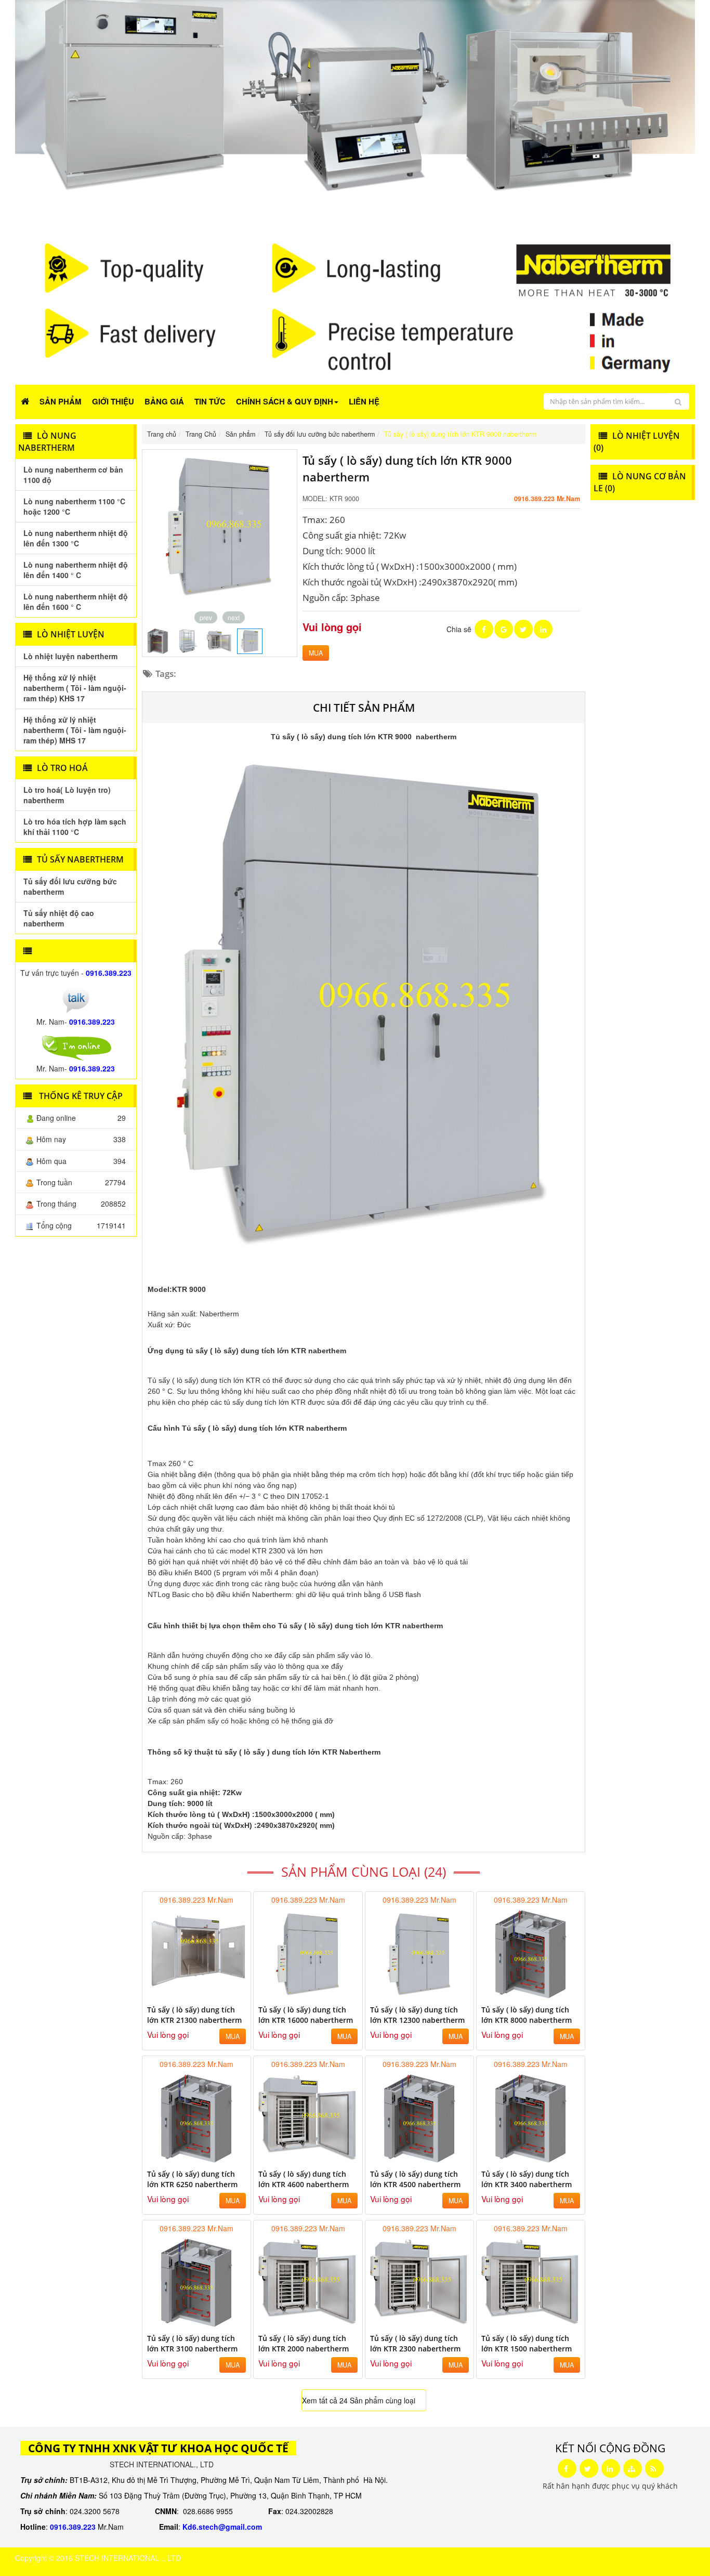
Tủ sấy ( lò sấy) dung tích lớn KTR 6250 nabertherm (192, 2179)
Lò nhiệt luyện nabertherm (70, 656)
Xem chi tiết (222, 1992)
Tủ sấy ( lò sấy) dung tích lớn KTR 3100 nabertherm (192, 2343)
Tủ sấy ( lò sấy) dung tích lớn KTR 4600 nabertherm (304, 2179)
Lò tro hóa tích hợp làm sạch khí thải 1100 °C (75, 827)
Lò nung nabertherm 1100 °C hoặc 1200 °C (74, 506)
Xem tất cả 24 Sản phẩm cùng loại (359, 2400)
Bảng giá (164, 401)
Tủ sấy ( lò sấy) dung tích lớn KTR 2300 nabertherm (415, 2343)
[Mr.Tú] (76, 1047)
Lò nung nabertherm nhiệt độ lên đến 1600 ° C (76, 601)
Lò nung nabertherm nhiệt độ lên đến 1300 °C (76, 538)
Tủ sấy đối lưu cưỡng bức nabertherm (70, 886)
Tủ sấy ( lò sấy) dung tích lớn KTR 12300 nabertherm (417, 2015)
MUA (316, 653)
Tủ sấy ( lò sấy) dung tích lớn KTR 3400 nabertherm (527, 2179)
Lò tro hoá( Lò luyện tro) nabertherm (67, 795)
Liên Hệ (364, 401)
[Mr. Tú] (76, 999)
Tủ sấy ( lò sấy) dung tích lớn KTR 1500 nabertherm (527, 2343)
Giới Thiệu (113, 401)
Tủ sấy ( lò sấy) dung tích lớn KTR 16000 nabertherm (306, 2015)
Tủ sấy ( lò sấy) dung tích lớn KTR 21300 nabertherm (194, 2015)
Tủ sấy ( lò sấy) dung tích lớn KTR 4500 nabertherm (415, 2179)
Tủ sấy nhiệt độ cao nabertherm (59, 918)
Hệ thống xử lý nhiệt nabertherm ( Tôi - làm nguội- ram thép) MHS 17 (75, 730)
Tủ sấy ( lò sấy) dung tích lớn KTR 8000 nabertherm (527, 2015)
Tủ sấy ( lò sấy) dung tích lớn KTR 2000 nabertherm (304, 2343)
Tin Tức (210, 401)
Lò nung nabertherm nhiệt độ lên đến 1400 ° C (76, 570)
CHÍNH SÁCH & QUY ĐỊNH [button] (285, 401)
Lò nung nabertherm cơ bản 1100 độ (73, 475)
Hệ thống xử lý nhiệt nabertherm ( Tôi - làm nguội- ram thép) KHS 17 (75, 688)
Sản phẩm (61, 401)
